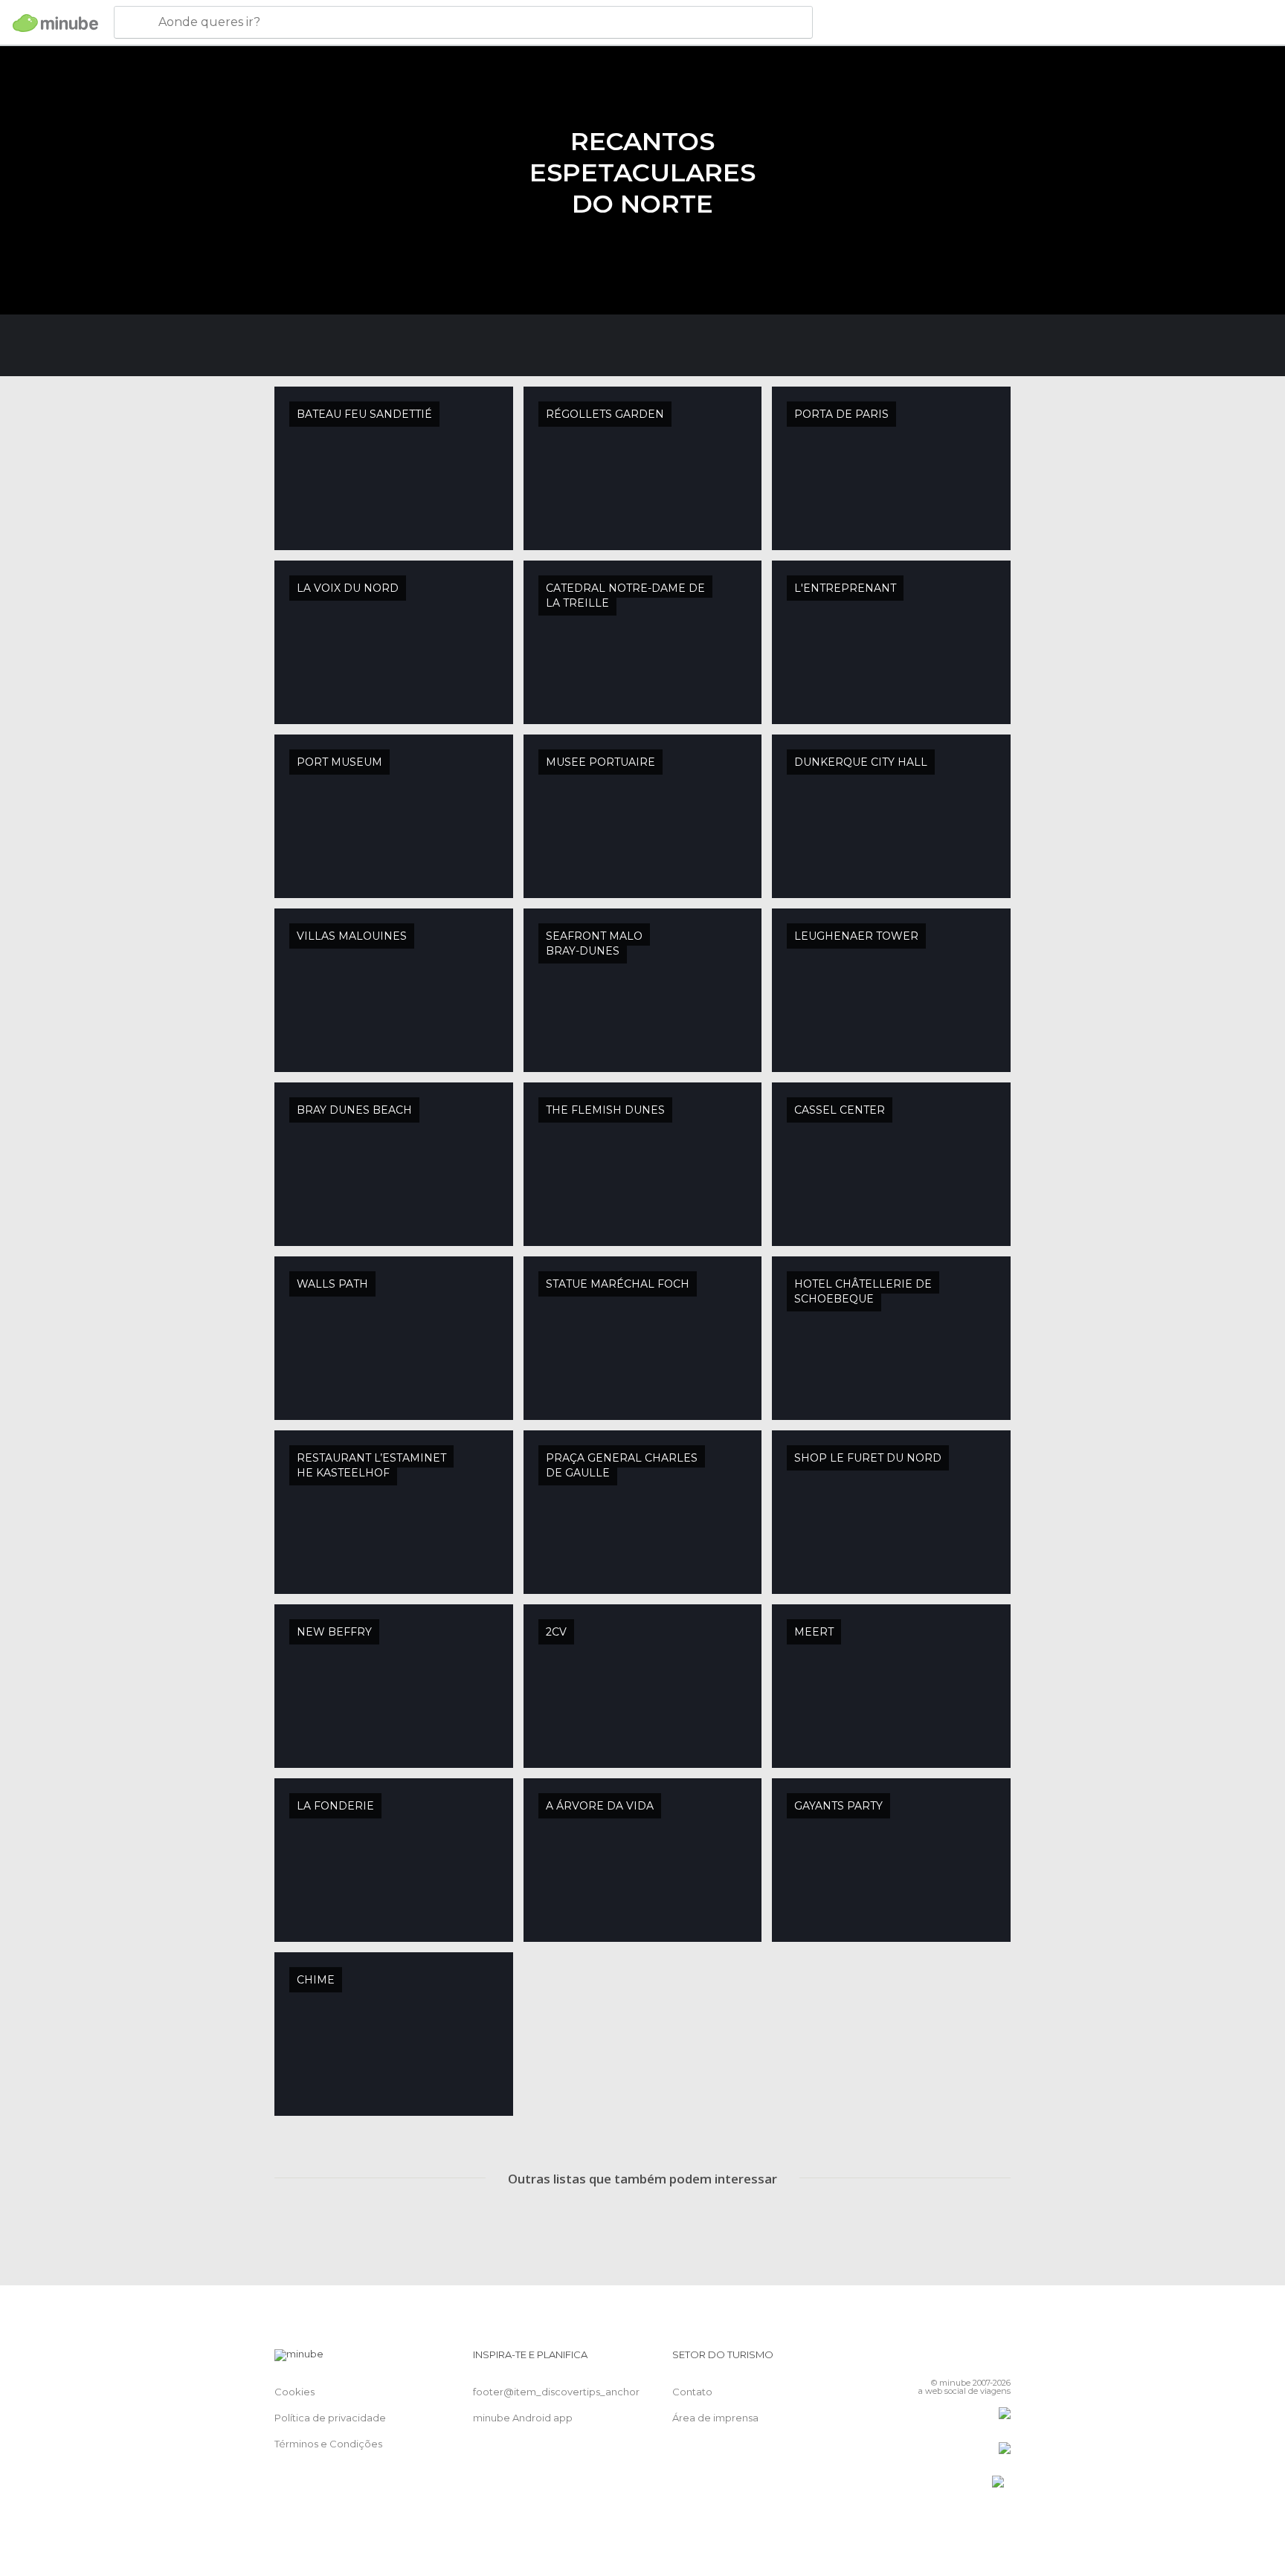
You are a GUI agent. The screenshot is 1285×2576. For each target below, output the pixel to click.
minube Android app (523, 2418)
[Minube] (55, 23)
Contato (692, 2392)
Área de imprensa (715, 2418)
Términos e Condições (328, 2444)
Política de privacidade (330, 2418)
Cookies (294, 2392)
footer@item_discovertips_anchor (556, 2392)
